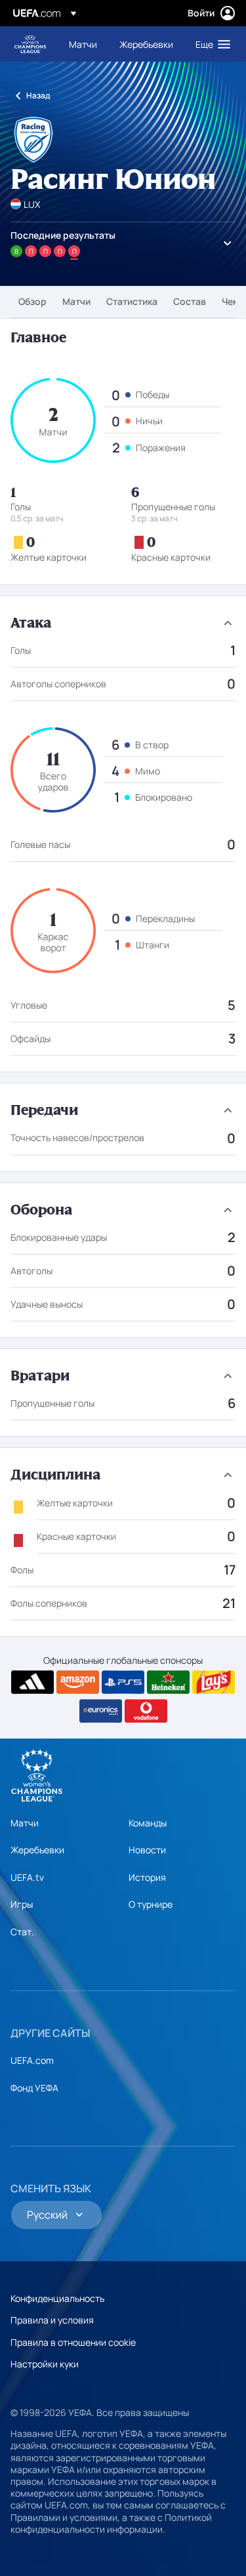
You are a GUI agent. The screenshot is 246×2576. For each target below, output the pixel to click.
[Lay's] (214, 1682)
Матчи (76, 301)
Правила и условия (52, 2320)
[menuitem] (83, 44)
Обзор (32, 301)
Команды (148, 1823)
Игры (22, 1904)
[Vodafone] (146, 1711)
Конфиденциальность (57, 2298)
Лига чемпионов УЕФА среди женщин (30, 44)
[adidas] (32, 1682)
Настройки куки (45, 2364)
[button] (210, 44)
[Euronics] (101, 1711)
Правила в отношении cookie (73, 2342)
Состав (190, 301)
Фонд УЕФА (34, 2088)
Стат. (22, 1932)
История (147, 1877)
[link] (83, 44)
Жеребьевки (37, 1850)
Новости (147, 1850)
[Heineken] (168, 1682)
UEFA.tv (27, 1877)
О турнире (151, 1904)
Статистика (132, 301)
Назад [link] (38, 95)
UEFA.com (32, 2060)
